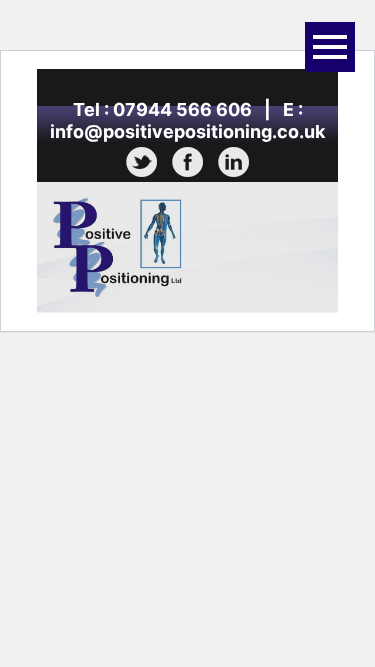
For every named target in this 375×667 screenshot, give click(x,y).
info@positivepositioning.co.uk (187, 131)
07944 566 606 (182, 109)
